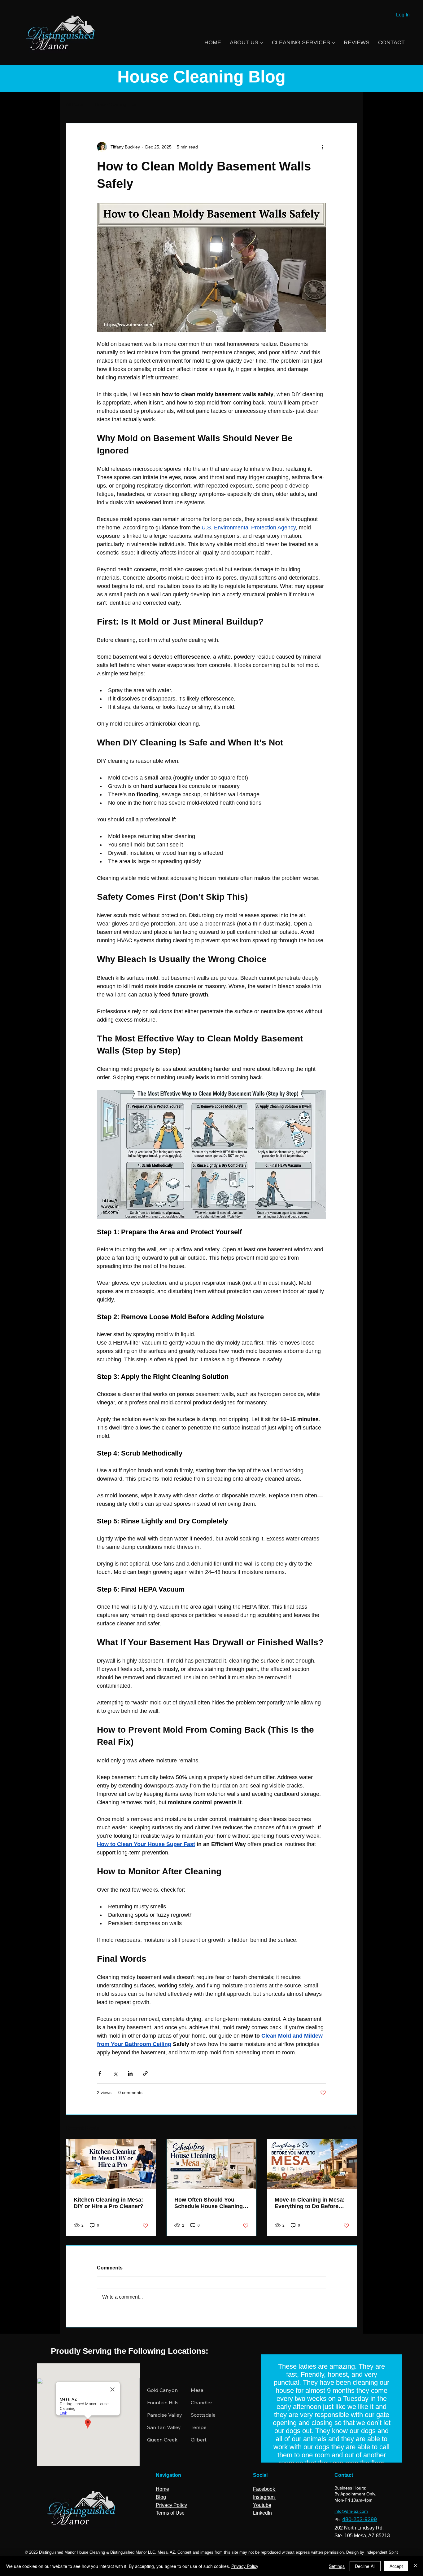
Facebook (265, 2489)
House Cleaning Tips (115, 104)
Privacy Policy (171, 2505)
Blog (161, 2497)
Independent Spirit (381, 2552)
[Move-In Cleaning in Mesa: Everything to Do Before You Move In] (312, 2164)
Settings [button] (337, 2566)
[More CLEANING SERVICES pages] (334, 43)
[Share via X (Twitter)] (115, 2073)
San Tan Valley (164, 2427)
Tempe (199, 2427)
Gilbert (199, 2440)
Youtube (262, 2505)
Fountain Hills (163, 2402)
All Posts (74, 104)
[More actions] (322, 147)
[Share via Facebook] (100, 2073)
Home (162, 2489)
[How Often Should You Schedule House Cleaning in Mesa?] (212, 2164)
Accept (396, 2566)
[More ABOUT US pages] (262, 43)
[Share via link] (145, 2073)
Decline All (365, 2566)
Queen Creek (162, 2440)
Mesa (197, 2390)
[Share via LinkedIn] (130, 2073)
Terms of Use (170, 2513)
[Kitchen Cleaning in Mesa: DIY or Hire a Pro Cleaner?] (111, 2164)
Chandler (201, 2402)
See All (350, 2127)
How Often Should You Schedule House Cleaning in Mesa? (209, 2203)
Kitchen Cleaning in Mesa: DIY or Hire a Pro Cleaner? (109, 2203)
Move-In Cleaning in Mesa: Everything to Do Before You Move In (310, 2203)
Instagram (264, 2497)
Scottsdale (203, 2415)
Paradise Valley (165, 2415)
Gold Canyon (162, 2390)
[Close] (416, 2566)
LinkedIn (262, 2513)
